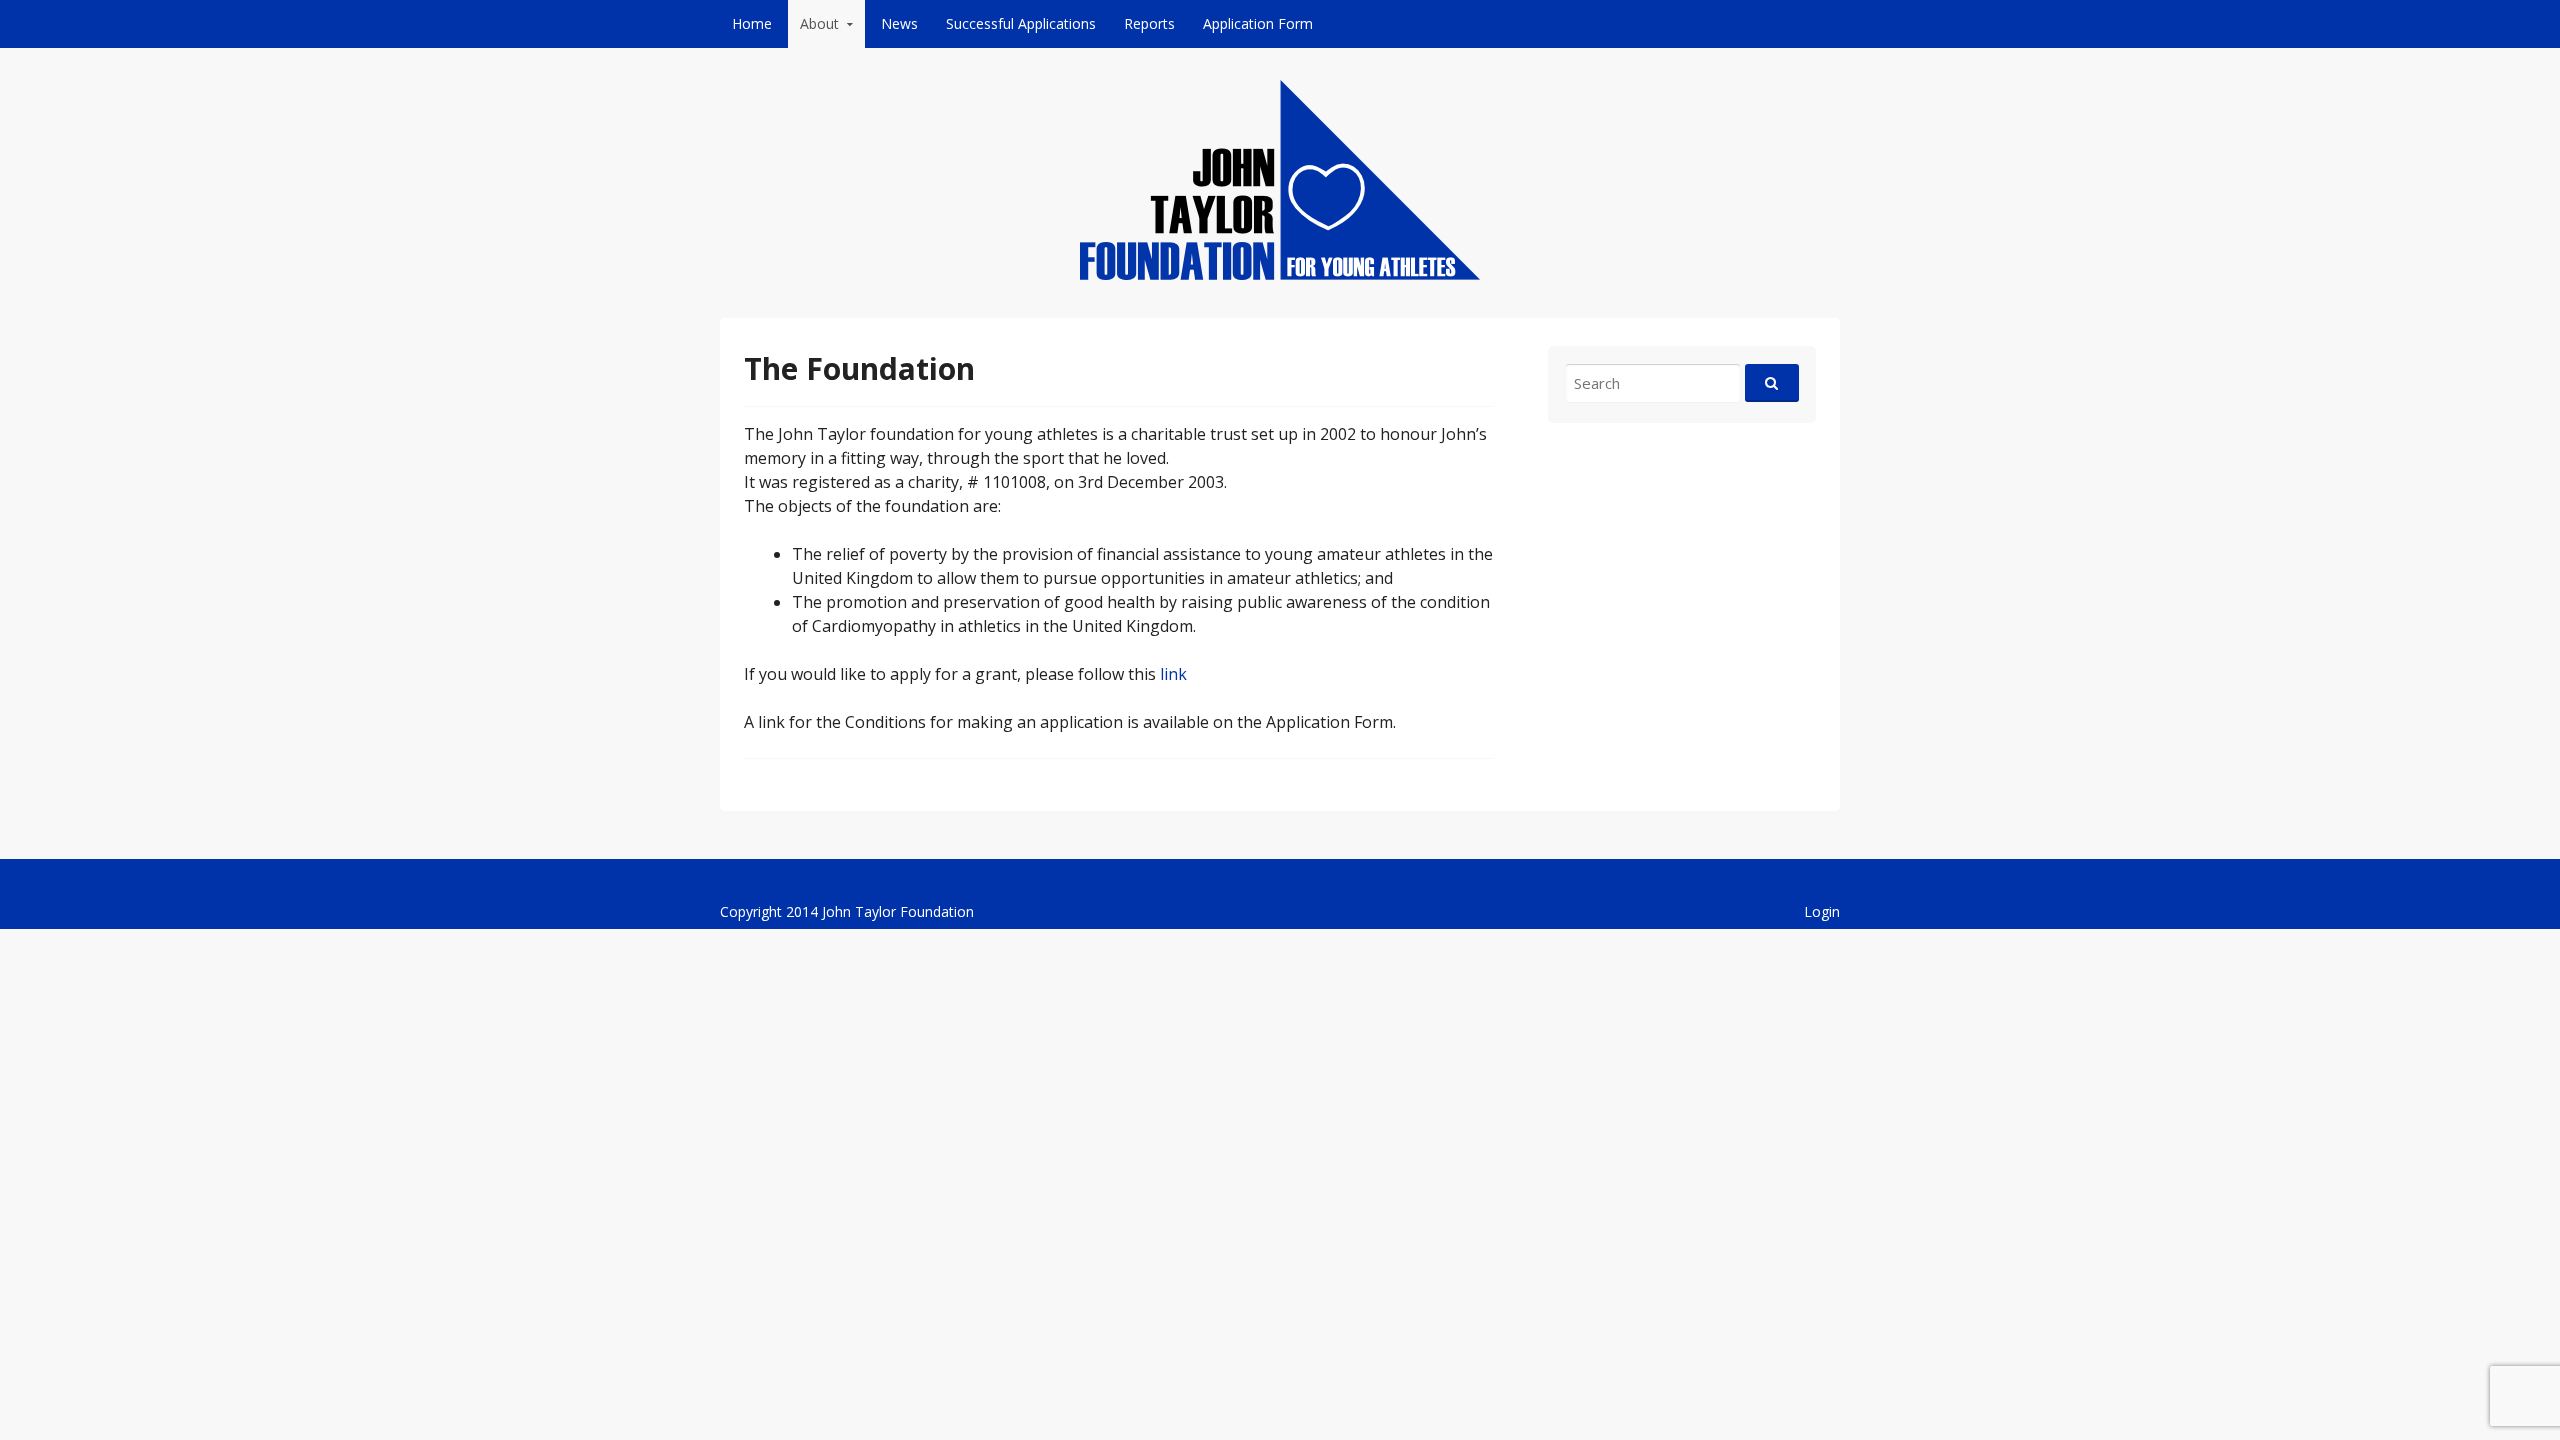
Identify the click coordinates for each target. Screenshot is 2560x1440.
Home (752, 23)
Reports (1149, 23)
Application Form (1258, 23)
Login (1822, 911)
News (899, 23)
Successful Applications (1021, 23)
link (1173, 674)
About (819, 23)
